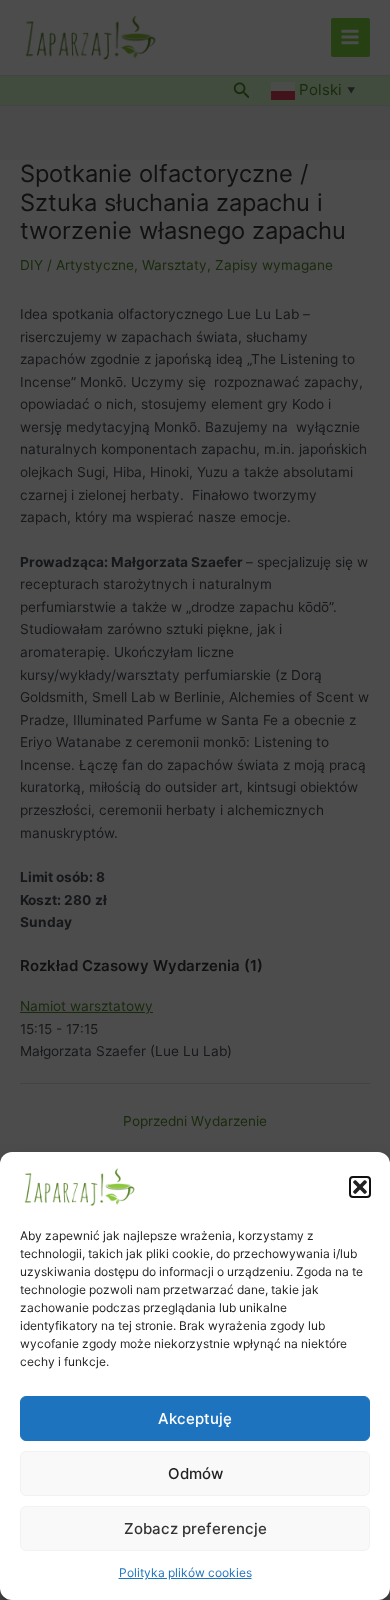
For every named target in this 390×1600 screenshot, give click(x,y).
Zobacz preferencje (195, 1528)
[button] (360, 1187)
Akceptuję (195, 1418)
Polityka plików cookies (185, 1572)
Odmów (195, 1473)
